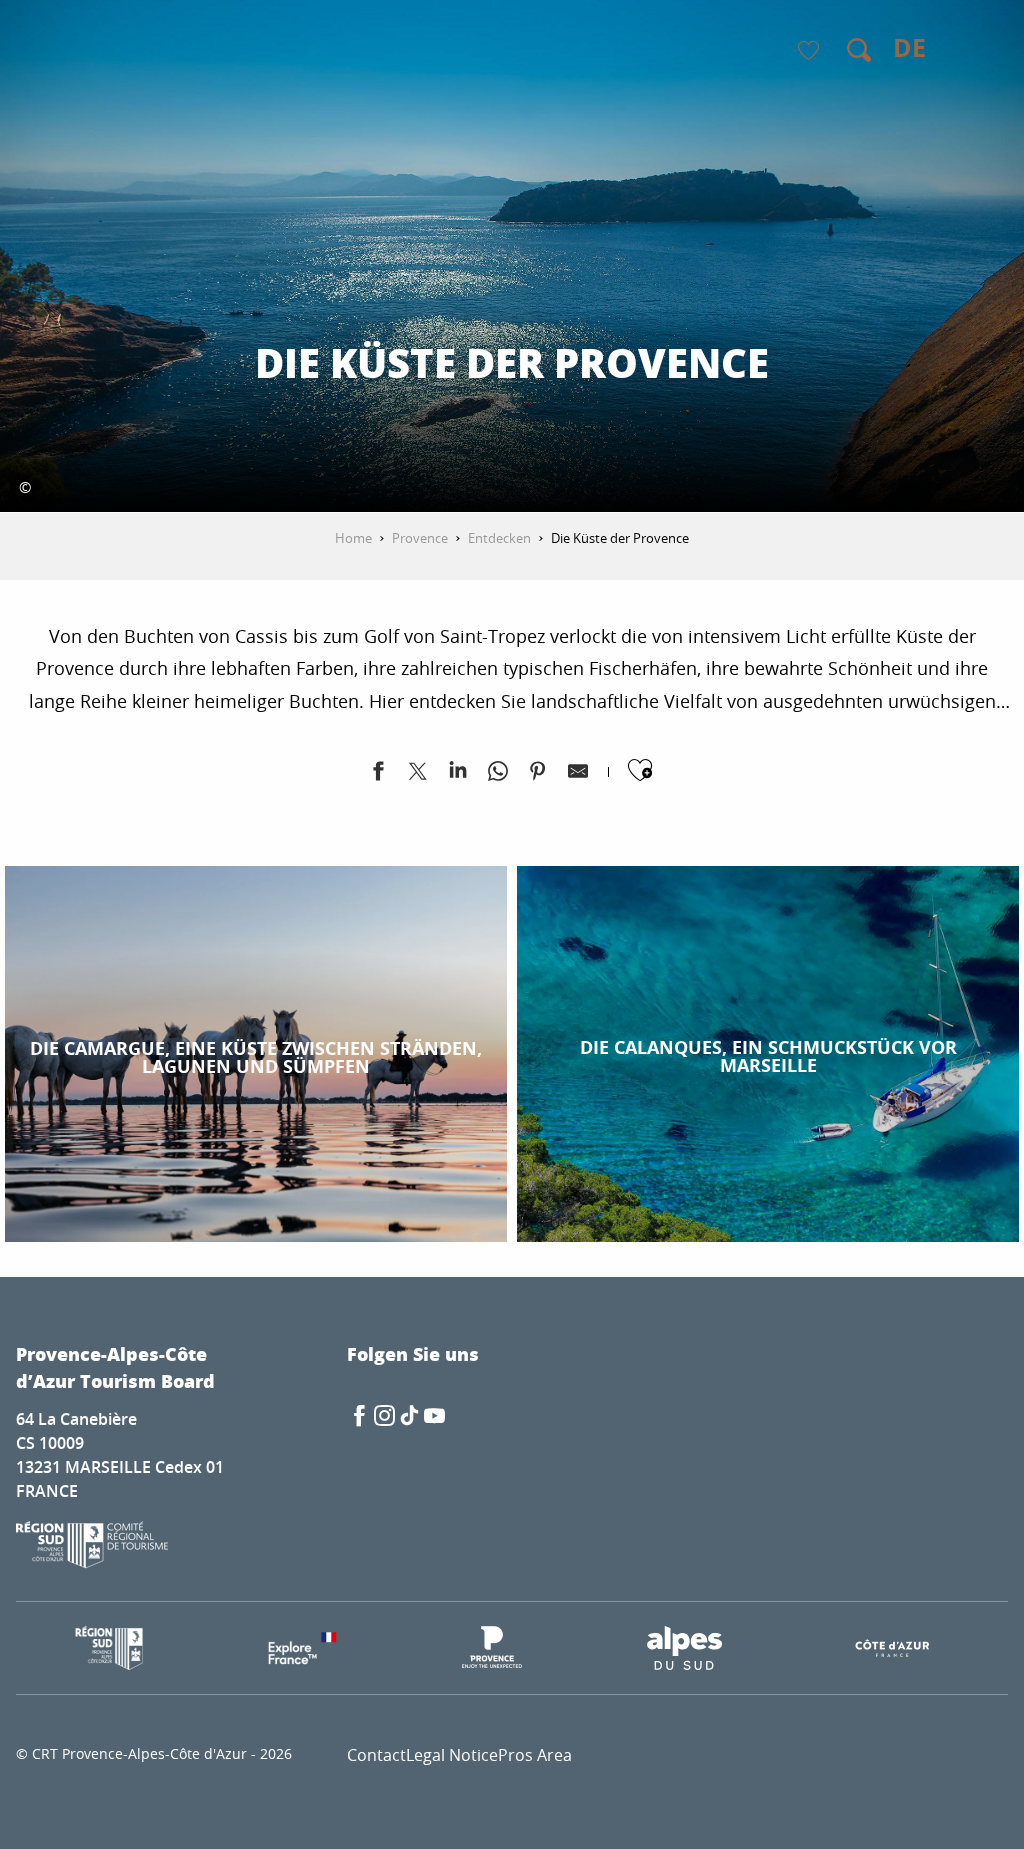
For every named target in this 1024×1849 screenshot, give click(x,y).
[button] (859, 50)
